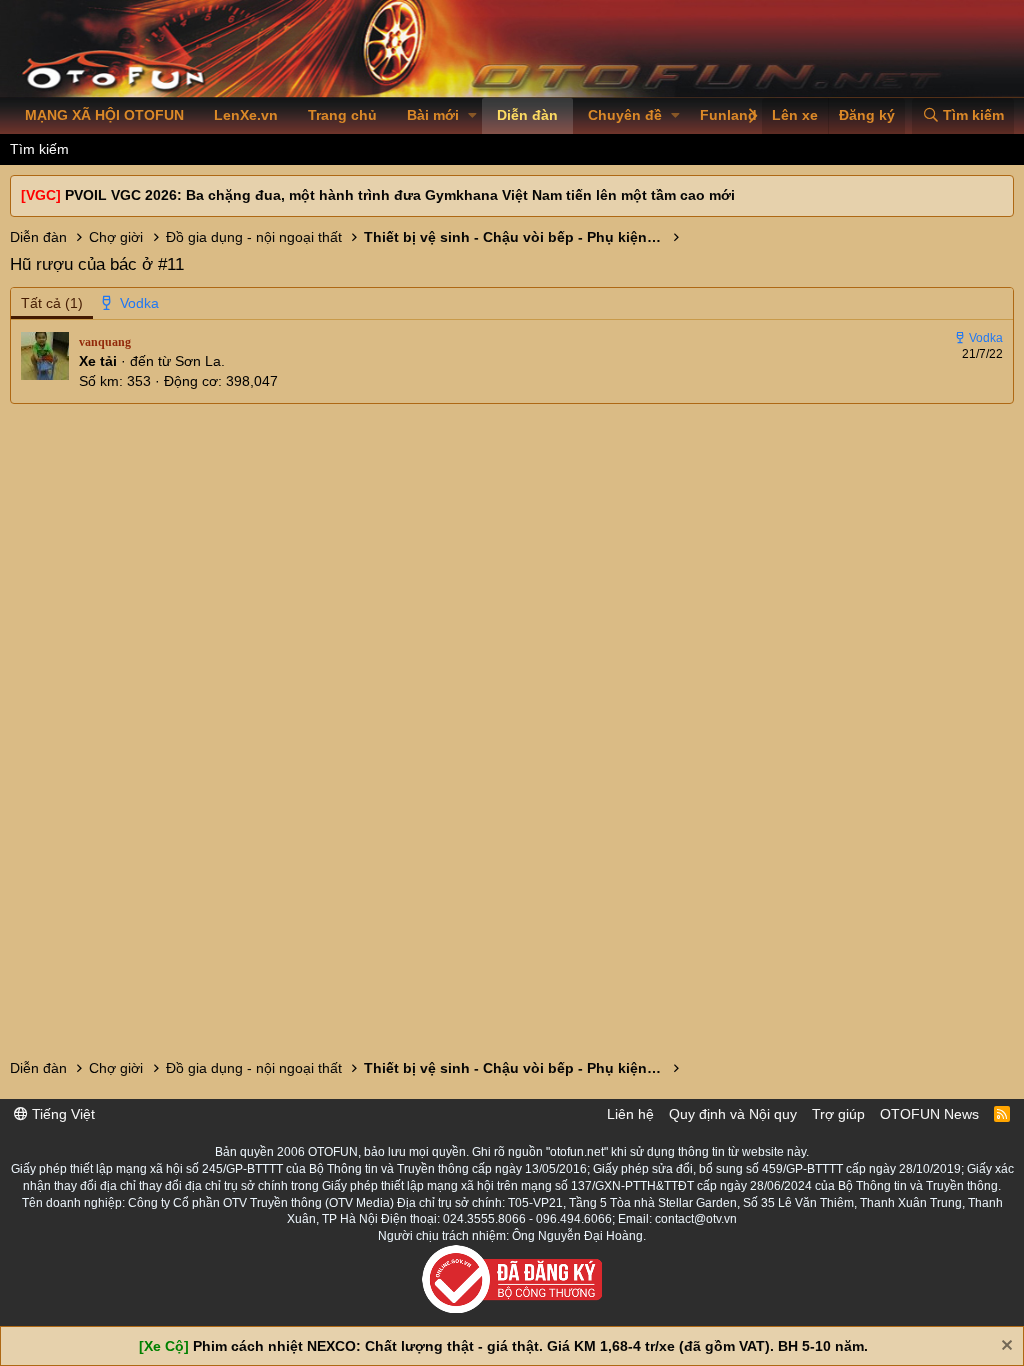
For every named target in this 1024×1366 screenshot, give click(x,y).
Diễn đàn (527, 115)
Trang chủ (342, 115)
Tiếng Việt (61, 1114)
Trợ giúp (838, 1114)
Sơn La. (200, 361)
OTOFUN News (929, 1114)
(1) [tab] (52, 303)
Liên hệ (630, 1114)
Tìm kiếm (39, 149)
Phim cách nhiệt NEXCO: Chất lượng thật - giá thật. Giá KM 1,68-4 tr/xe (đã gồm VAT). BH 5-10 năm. (530, 1346)
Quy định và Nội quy (733, 1114)
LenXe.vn (246, 115)
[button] (472, 116)
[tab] (131, 304)
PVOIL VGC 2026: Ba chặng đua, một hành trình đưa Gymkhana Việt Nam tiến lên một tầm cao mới (400, 195)
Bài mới (433, 115)
